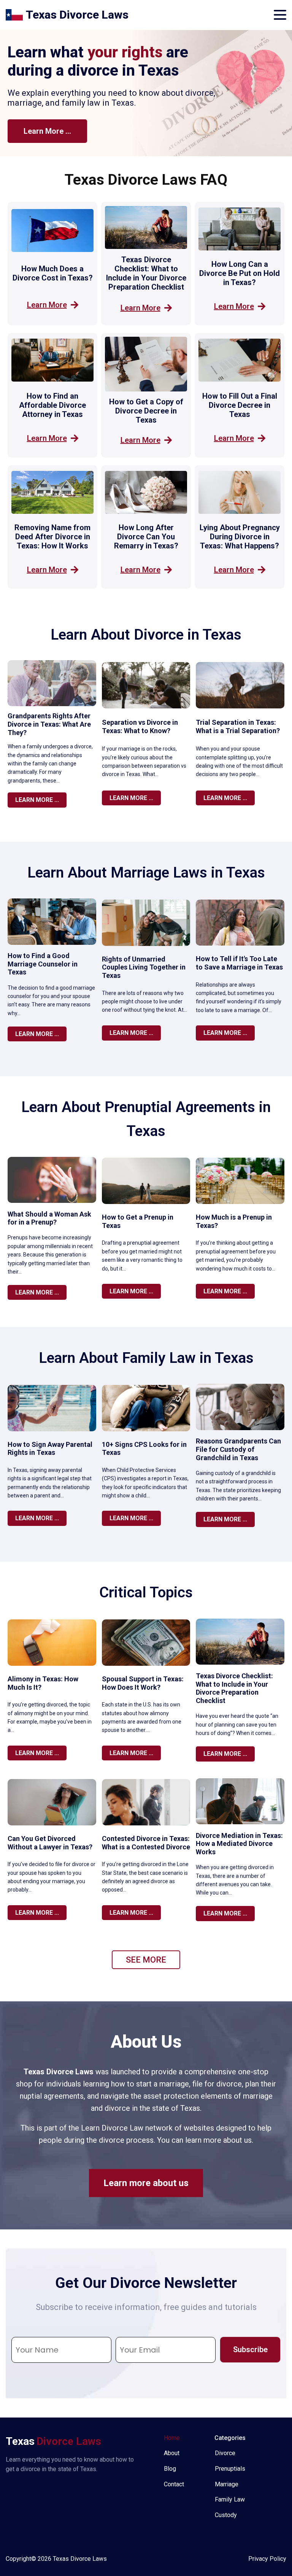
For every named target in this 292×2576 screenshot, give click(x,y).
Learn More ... (47, 131)
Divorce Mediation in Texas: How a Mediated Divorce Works (239, 1844)
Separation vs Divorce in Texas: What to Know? (140, 726)
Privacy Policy (267, 2559)
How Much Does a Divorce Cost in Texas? (53, 273)
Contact (174, 2484)
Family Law (230, 2499)
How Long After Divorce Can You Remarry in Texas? (146, 537)
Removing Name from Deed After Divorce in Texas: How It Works (52, 537)
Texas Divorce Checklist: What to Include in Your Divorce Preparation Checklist (146, 273)
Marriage (227, 2484)
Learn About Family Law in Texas (146, 1358)
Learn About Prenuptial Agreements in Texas (146, 1119)
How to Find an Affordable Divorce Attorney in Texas (52, 405)
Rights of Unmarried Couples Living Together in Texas (144, 967)
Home (172, 2438)
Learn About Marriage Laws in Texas (146, 873)
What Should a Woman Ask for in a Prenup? (49, 1218)
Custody (226, 2515)
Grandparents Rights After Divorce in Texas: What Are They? (49, 724)
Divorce (225, 2453)
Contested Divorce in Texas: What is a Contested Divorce (146, 1843)
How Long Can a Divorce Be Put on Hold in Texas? (240, 273)
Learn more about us (146, 2183)
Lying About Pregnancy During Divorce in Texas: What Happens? (240, 537)
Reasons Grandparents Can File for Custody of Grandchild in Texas (238, 1449)
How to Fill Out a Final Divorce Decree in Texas (240, 405)
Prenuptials (230, 2469)
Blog (170, 2469)
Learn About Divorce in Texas (146, 635)
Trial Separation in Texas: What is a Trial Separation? (238, 726)
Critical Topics (146, 1592)
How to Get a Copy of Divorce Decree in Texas (146, 411)
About (172, 2453)
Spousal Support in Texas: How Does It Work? (143, 1683)
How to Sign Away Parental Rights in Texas (50, 1449)
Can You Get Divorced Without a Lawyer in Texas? (50, 1843)
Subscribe (250, 2349)
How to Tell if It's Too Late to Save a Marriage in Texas (239, 963)
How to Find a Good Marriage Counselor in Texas (43, 964)
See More (146, 1960)
